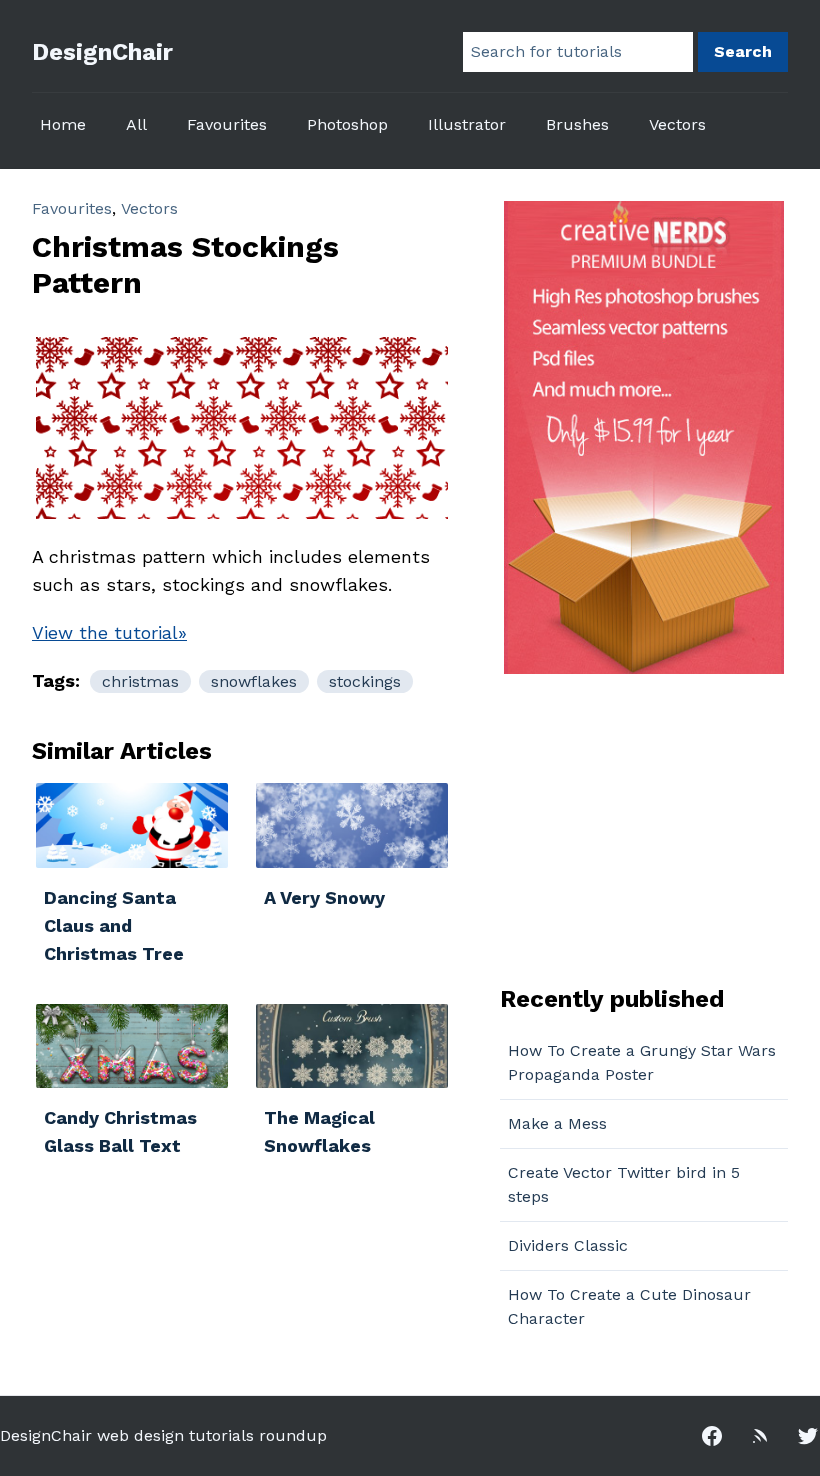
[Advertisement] (625, 827)
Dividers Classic (568, 1245)
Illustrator (467, 124)
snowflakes (254, 681)
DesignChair (102, 52)
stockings (365, 681)
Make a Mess (557, 1123)
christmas (140, 681)
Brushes (577, 124)
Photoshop (347, 124)
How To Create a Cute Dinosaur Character (629, 1306)
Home (63, 124)
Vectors (677, 124)
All (136, 124)
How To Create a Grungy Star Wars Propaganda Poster (642, 1062)
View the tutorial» (109, 632)
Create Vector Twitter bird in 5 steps (624, 1184)
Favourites (227, 124)
